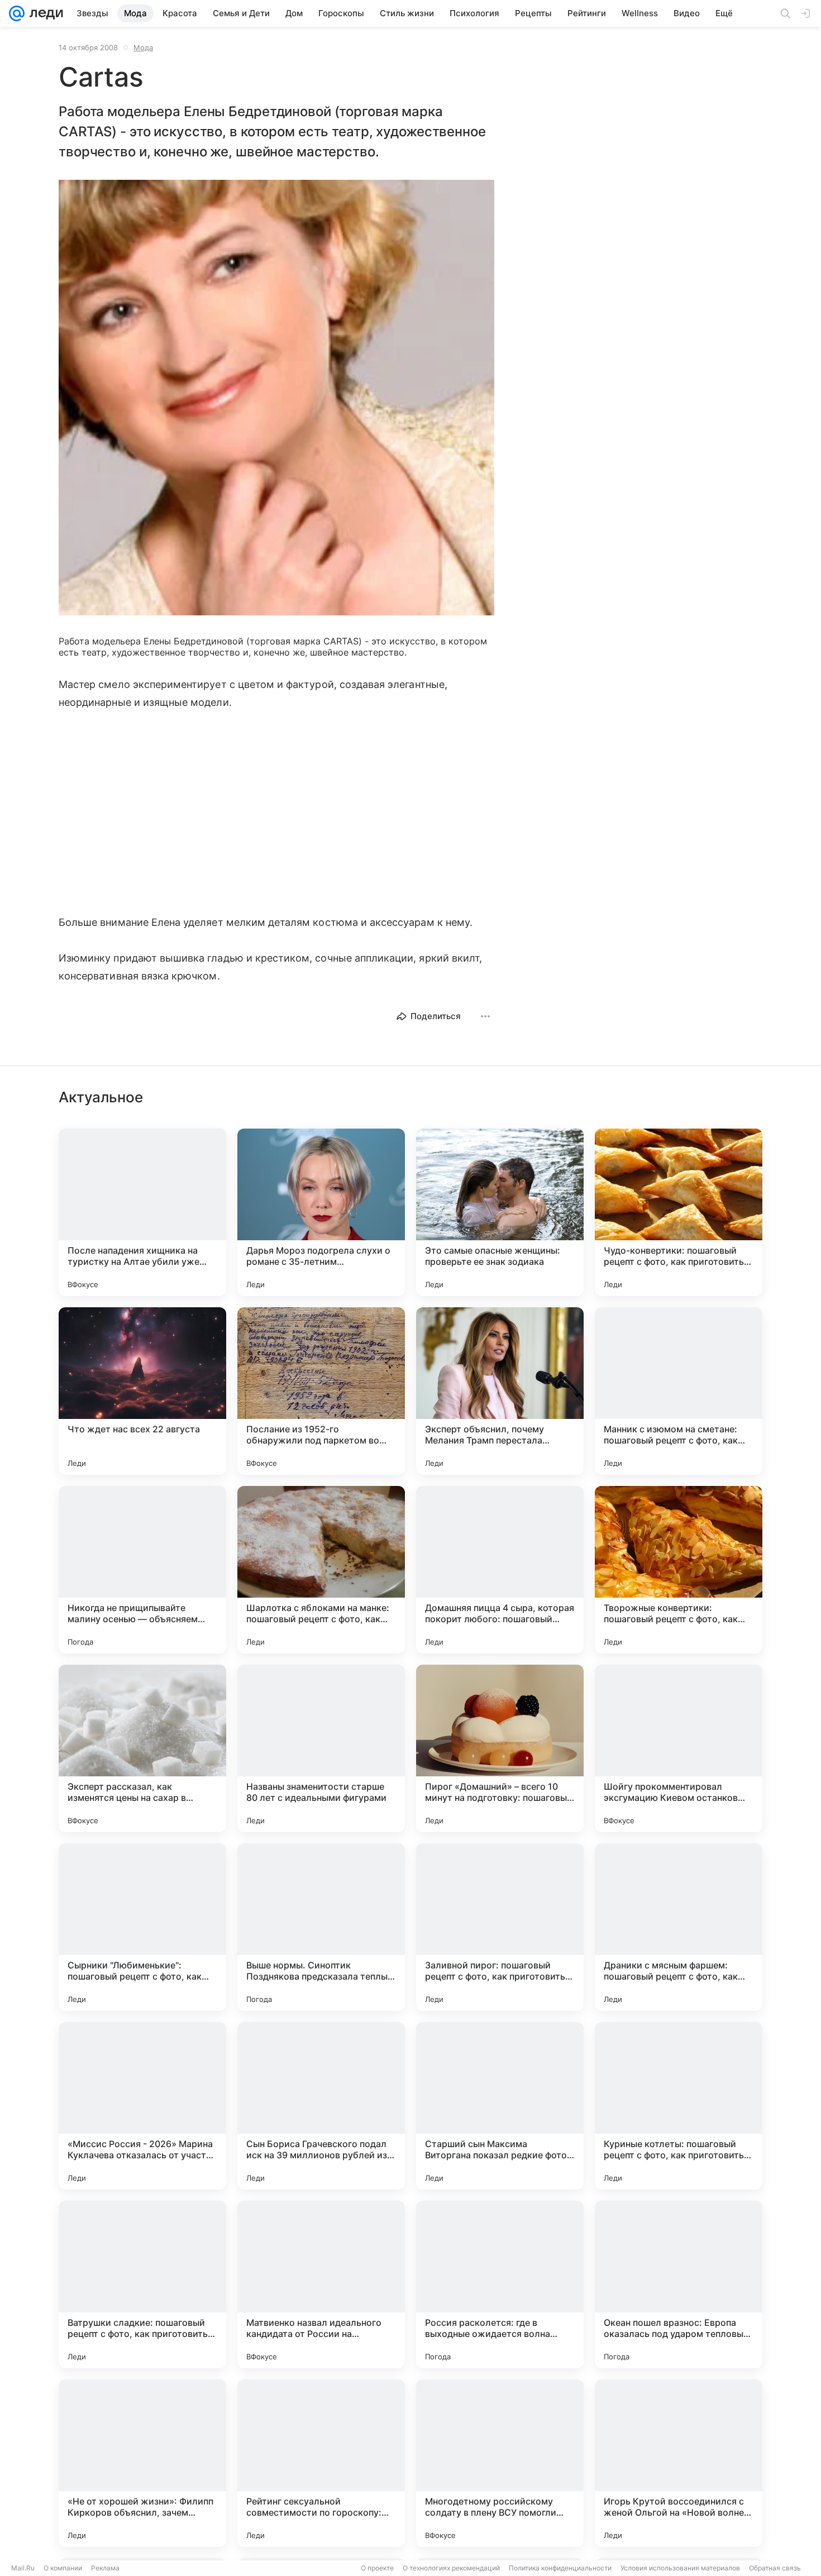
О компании (63, 2568)
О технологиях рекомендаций (451, 2568)
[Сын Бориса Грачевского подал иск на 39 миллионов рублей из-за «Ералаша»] (321, 2106)
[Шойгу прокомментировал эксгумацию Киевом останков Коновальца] (679, 1748)
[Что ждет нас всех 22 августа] (142, 1391)
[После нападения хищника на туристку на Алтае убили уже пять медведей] (142, 1212)
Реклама (105, 2568)
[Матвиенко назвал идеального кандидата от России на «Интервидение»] (321, 2285)
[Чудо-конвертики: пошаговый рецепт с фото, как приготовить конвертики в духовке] (679, 1212)
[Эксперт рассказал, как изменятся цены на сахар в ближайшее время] (142, 1748)
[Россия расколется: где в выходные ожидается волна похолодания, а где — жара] (500, 2285)
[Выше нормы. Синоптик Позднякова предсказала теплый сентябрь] (321, 1927)
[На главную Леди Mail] (44, 13)
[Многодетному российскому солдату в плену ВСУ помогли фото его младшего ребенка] (500, 2463)
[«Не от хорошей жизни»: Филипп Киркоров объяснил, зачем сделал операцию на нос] (142, 2463)
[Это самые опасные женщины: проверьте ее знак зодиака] (500, 1212)
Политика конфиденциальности (560, 2568)
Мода (143, 47)
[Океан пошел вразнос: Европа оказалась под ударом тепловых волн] (679, 2285)
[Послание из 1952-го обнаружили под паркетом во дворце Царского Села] (321, 1391)
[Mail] (17, 13)
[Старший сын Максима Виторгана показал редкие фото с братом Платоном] (500, 2106)
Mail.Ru (23, 2568)
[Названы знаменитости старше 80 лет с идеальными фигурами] (321, 1748)
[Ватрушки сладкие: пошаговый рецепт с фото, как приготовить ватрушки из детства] (142, 2285)
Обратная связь (775, 2568)
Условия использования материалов (680, 2568)
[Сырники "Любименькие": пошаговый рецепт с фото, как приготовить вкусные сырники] (142, 1927)
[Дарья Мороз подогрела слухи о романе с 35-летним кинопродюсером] (321, 1212)
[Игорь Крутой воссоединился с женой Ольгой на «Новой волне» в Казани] (679, 2463)
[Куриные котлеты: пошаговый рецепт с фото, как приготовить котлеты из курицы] (679, 2106)
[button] (276, 399)
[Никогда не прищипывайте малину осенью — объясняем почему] (142, 1570)
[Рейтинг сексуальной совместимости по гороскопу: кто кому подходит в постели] (321, 2463)
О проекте (377, 2568)
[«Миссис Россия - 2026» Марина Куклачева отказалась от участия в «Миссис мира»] (142, 2106)
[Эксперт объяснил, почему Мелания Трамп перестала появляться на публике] (500, 1391)
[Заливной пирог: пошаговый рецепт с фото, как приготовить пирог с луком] (500, 1927)
